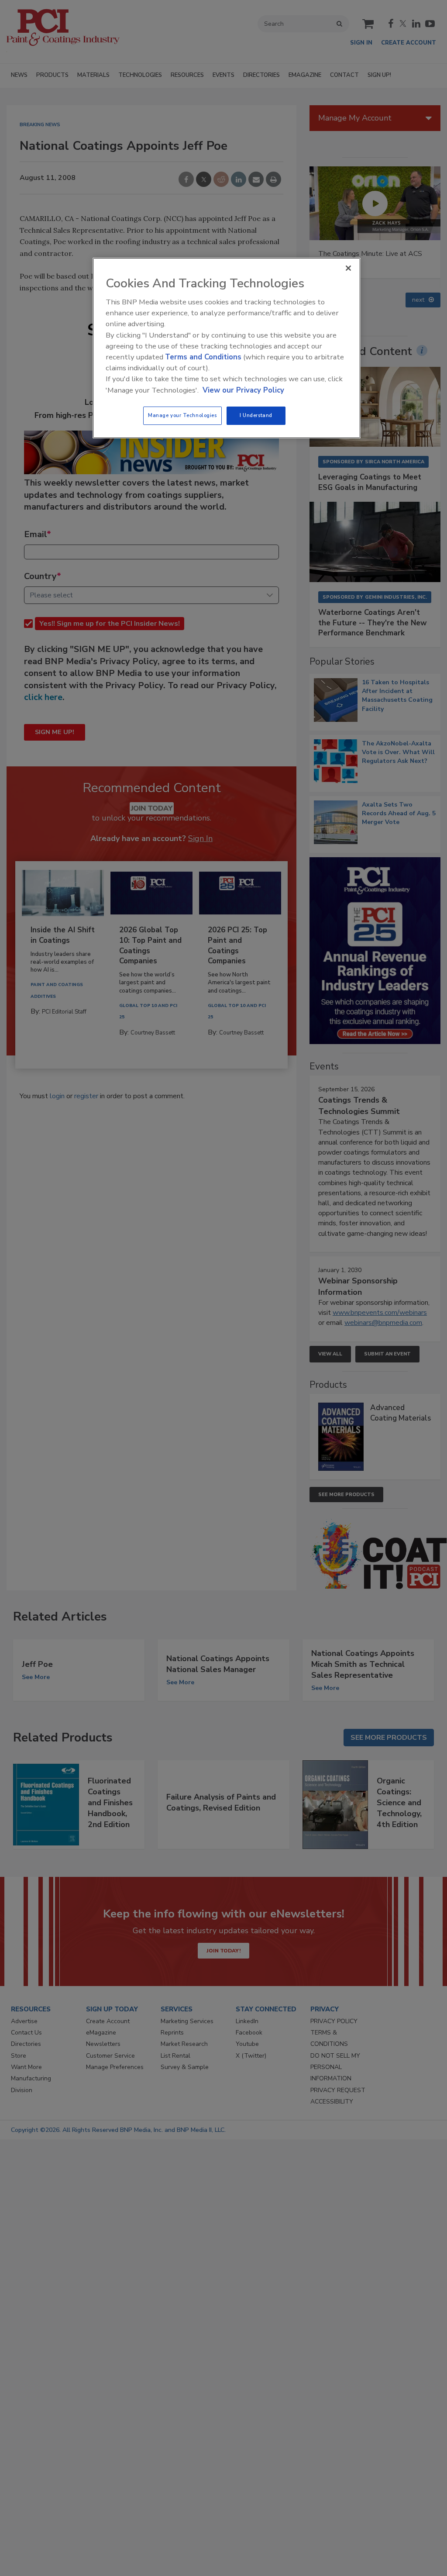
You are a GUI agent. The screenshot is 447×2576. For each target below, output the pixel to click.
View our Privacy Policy (243, 390)
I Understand (256, 415)
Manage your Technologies (182, 415)
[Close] (348, 268)
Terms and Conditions (203, 357)
